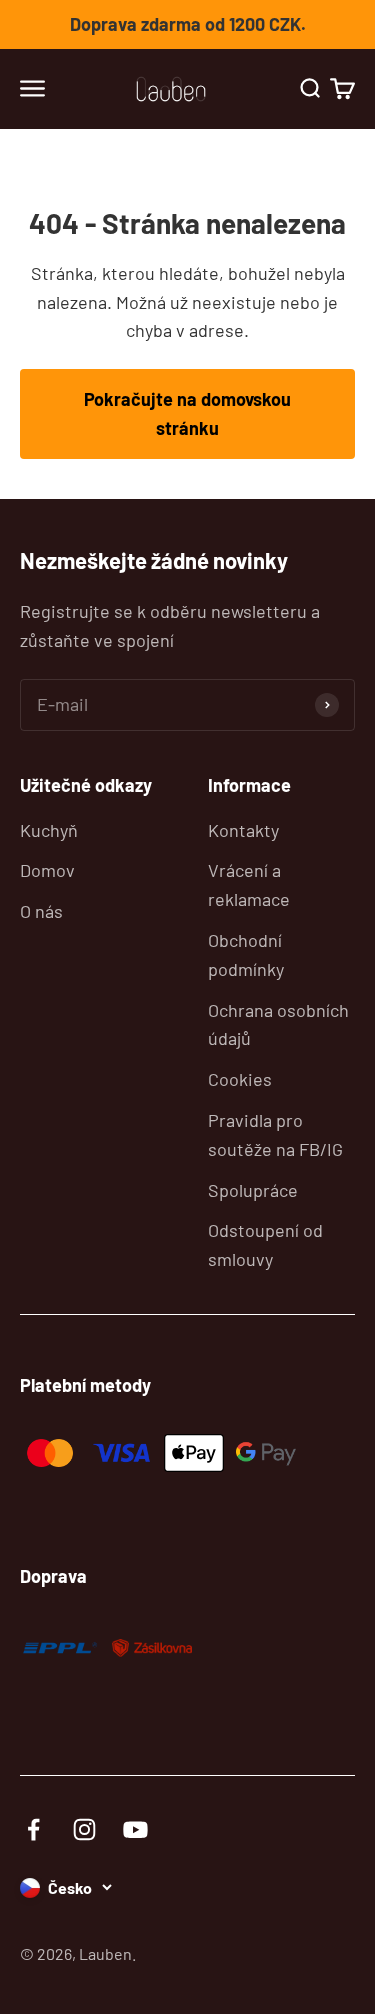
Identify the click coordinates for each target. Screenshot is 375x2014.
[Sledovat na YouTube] (135, 1829)
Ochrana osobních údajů (278, 1024)
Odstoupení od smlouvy (265, 1244)
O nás (41, 911)
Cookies (240, 1079)
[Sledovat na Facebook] (33, 1829)
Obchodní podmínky (246, 954)
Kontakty (243, 830)
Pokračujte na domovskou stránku (187, 413)
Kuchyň (49, 830)
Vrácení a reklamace (249, 884)
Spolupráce (253, 1190)
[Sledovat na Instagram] (84, 1829)
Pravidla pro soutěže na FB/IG (275, 1134)
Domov (47, 870)
